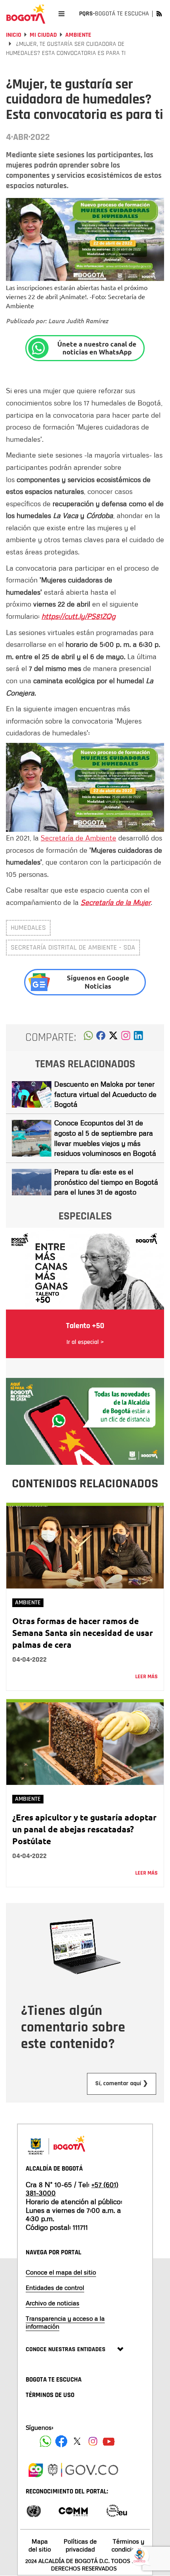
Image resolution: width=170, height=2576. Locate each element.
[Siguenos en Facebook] (45, 2441)
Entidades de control (55, 2288)
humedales (28, 928)
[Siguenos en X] (77, 2441)
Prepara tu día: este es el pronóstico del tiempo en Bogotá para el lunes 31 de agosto (106, 1182)
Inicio (14, 35)
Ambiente (78, 35)
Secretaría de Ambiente (78, 838)
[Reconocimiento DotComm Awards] (73, 2510)
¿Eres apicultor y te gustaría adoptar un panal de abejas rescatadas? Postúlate (84, 1829)
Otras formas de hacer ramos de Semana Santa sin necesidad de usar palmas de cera (83, 1633)
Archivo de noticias (53, 2303)
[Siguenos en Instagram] (93, 2441)
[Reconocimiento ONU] (34, 2510)
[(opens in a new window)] (126, 1038)
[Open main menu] (61, 14)
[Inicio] (26, 14)
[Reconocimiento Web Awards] (117, 2510)
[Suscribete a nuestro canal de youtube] (109, 2441)
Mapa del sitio (40, 2545)
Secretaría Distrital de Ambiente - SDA (73, 947)
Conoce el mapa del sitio (61, 2272)
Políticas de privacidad (80, 2545)
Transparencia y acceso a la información (65, 2322)
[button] (88, 1038)
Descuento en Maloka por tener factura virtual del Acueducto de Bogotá (105, 1094)
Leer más (146, 1677)
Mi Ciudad (43, 35)
